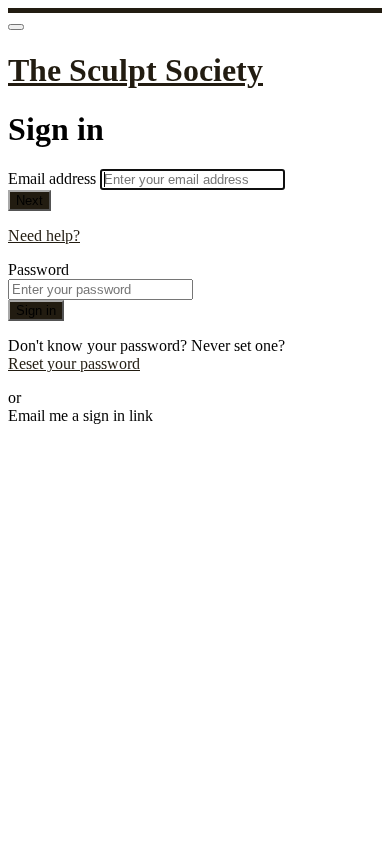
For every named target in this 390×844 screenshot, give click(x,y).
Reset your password (74, 363)
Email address (54, 178)
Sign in (36, 310)
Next (29, 200)
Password (38, 269)
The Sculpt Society (135, 70)
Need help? (44, 235)
